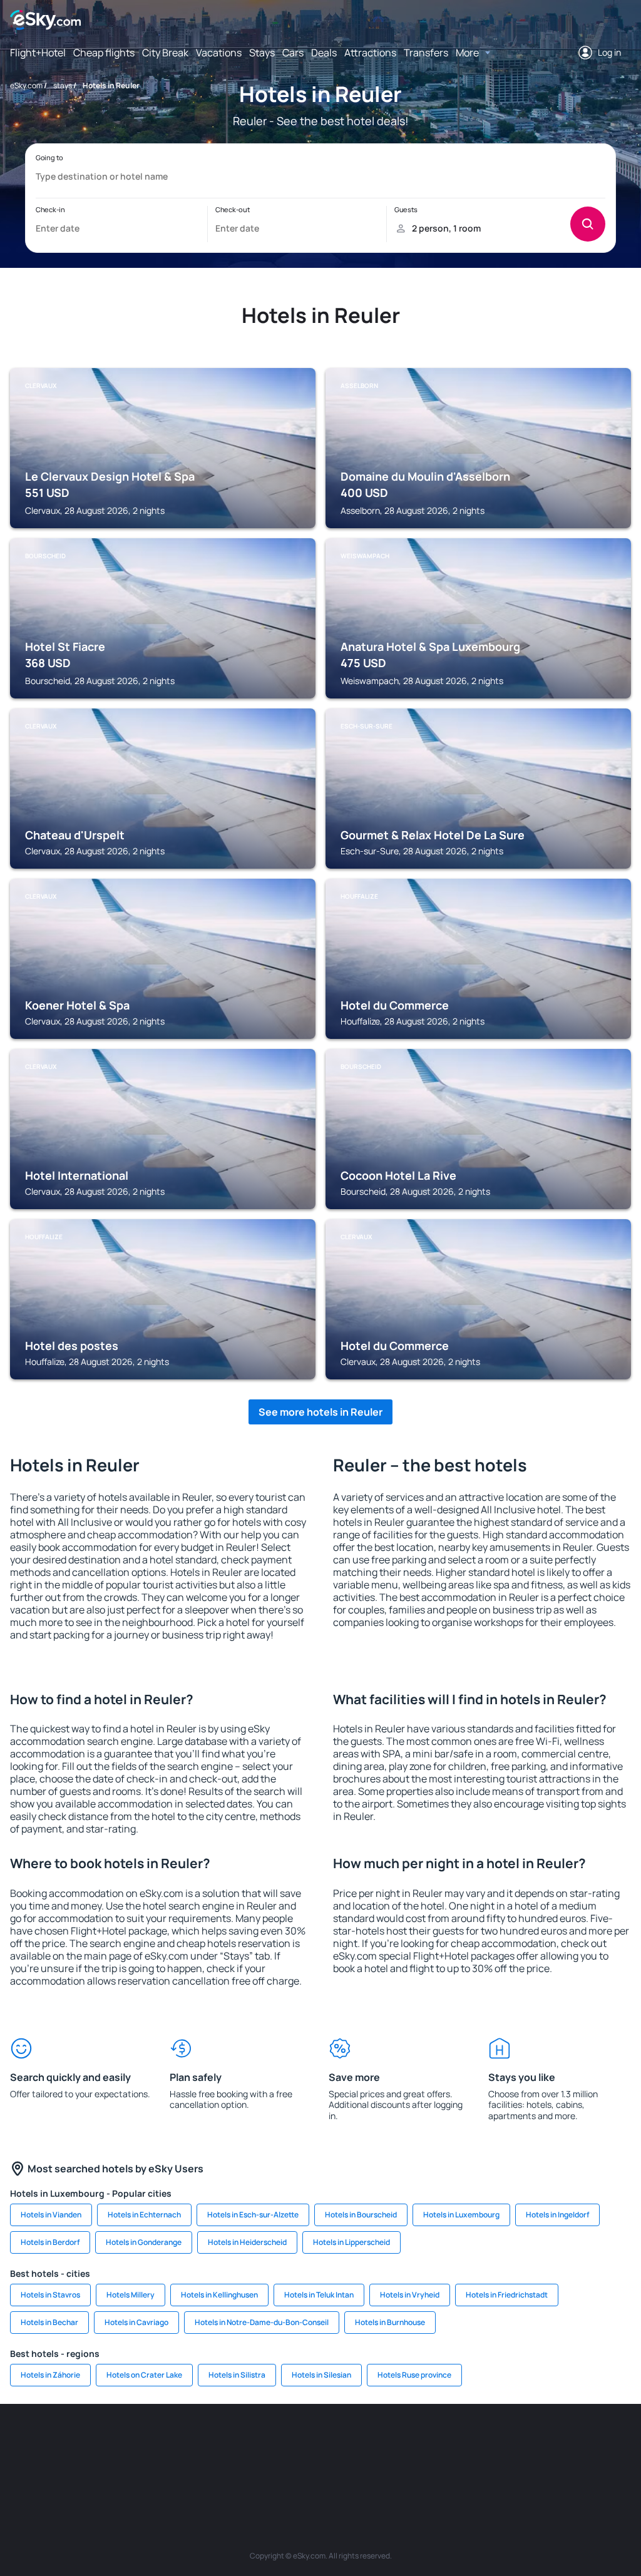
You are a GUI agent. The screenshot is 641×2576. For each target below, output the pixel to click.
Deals (324, 53)
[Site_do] (433, 2441)
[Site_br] (20, 2441)
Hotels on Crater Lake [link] (144, 2375)
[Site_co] (396, 2441)
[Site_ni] (546, 2441)
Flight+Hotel (38, 53)
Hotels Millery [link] (131, 2295)
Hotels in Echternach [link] (144, 2215)
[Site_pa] (471, 2441)
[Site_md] (283, 2441)
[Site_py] (320, 2471)
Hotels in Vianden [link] (51, 2215)
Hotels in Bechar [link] (49, 2322)
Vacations (219, 53)
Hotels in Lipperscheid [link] (351, 2242)
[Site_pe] (170, 2441)
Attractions (370, 53)
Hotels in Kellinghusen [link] (219, 2295)
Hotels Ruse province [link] (414, 2375)
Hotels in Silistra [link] (237, 2375)
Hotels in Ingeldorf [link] (557, 2215)
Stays (262, 53)
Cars (293, 53)
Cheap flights (104, 53)
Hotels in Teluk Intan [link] (319, 2295)
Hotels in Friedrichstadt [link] (507, 2295)
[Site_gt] (583, 2441)
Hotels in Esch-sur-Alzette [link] (253, 2215)
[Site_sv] (508, 2441)
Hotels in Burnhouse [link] (390, 2322)
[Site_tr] (208, 2441)
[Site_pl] (133, 2441)
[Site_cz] (245, 2441)
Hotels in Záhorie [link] (50, 2375)
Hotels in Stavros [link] (50, 2295)
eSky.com (26, 85)
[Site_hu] (358, 2441)
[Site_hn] (621, 2441)
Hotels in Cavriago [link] (136, 2322)
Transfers (426, 53)
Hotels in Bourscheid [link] (361, 2215)
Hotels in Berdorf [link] (50, 2242)
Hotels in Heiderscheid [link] (247, 2242)
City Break (165, 53)
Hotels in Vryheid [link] (410, 2295)
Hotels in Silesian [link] (321, 2375)
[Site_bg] (95, 2441)
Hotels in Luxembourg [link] (461, 2215)
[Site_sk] (320, 2441)
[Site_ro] (58, 2441)
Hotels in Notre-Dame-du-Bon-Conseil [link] (262, 2322)
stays (63, 85)
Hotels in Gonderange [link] (144, 2242)
